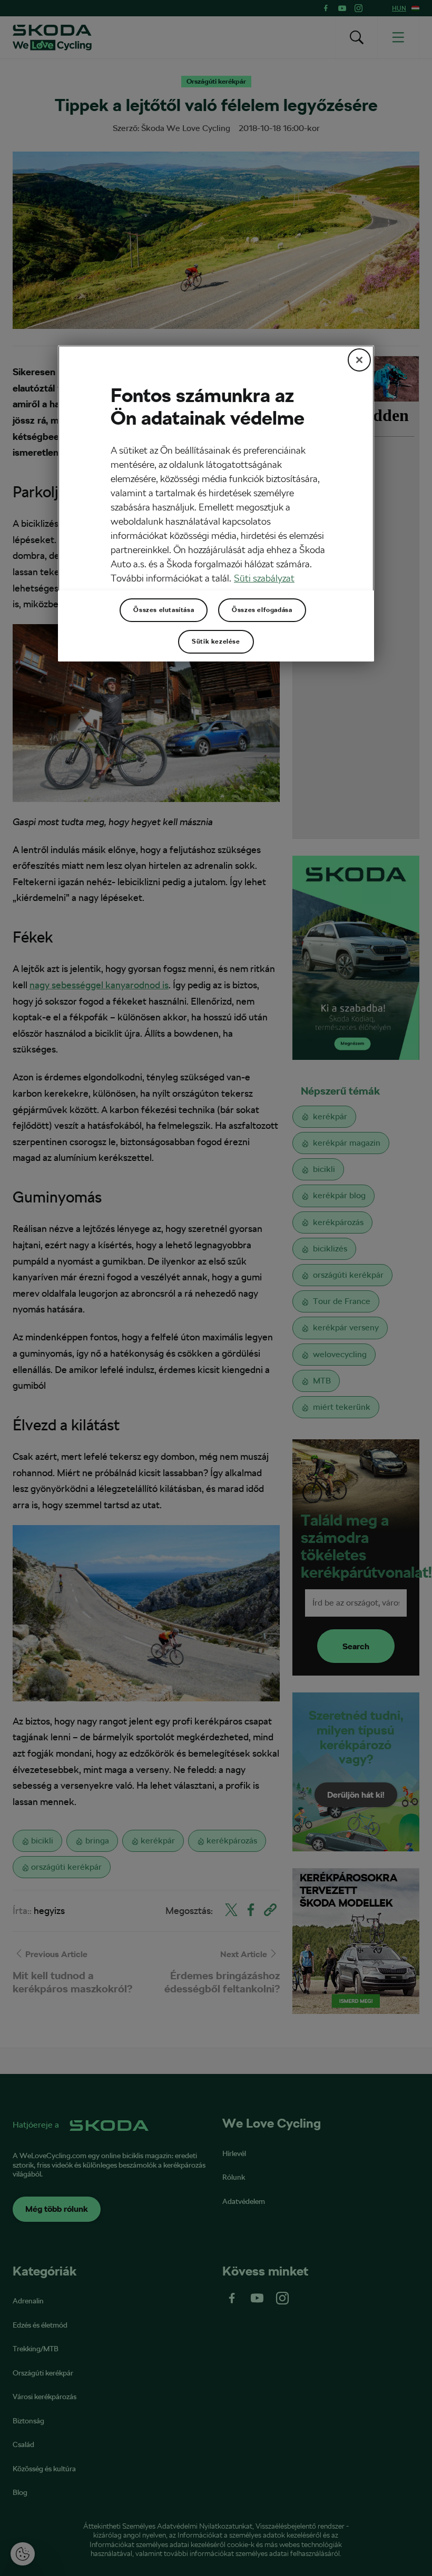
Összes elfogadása (262, 610)
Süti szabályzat (264, 578)
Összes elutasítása (164, 610)
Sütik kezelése (216, 642)
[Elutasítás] (359, 360)
